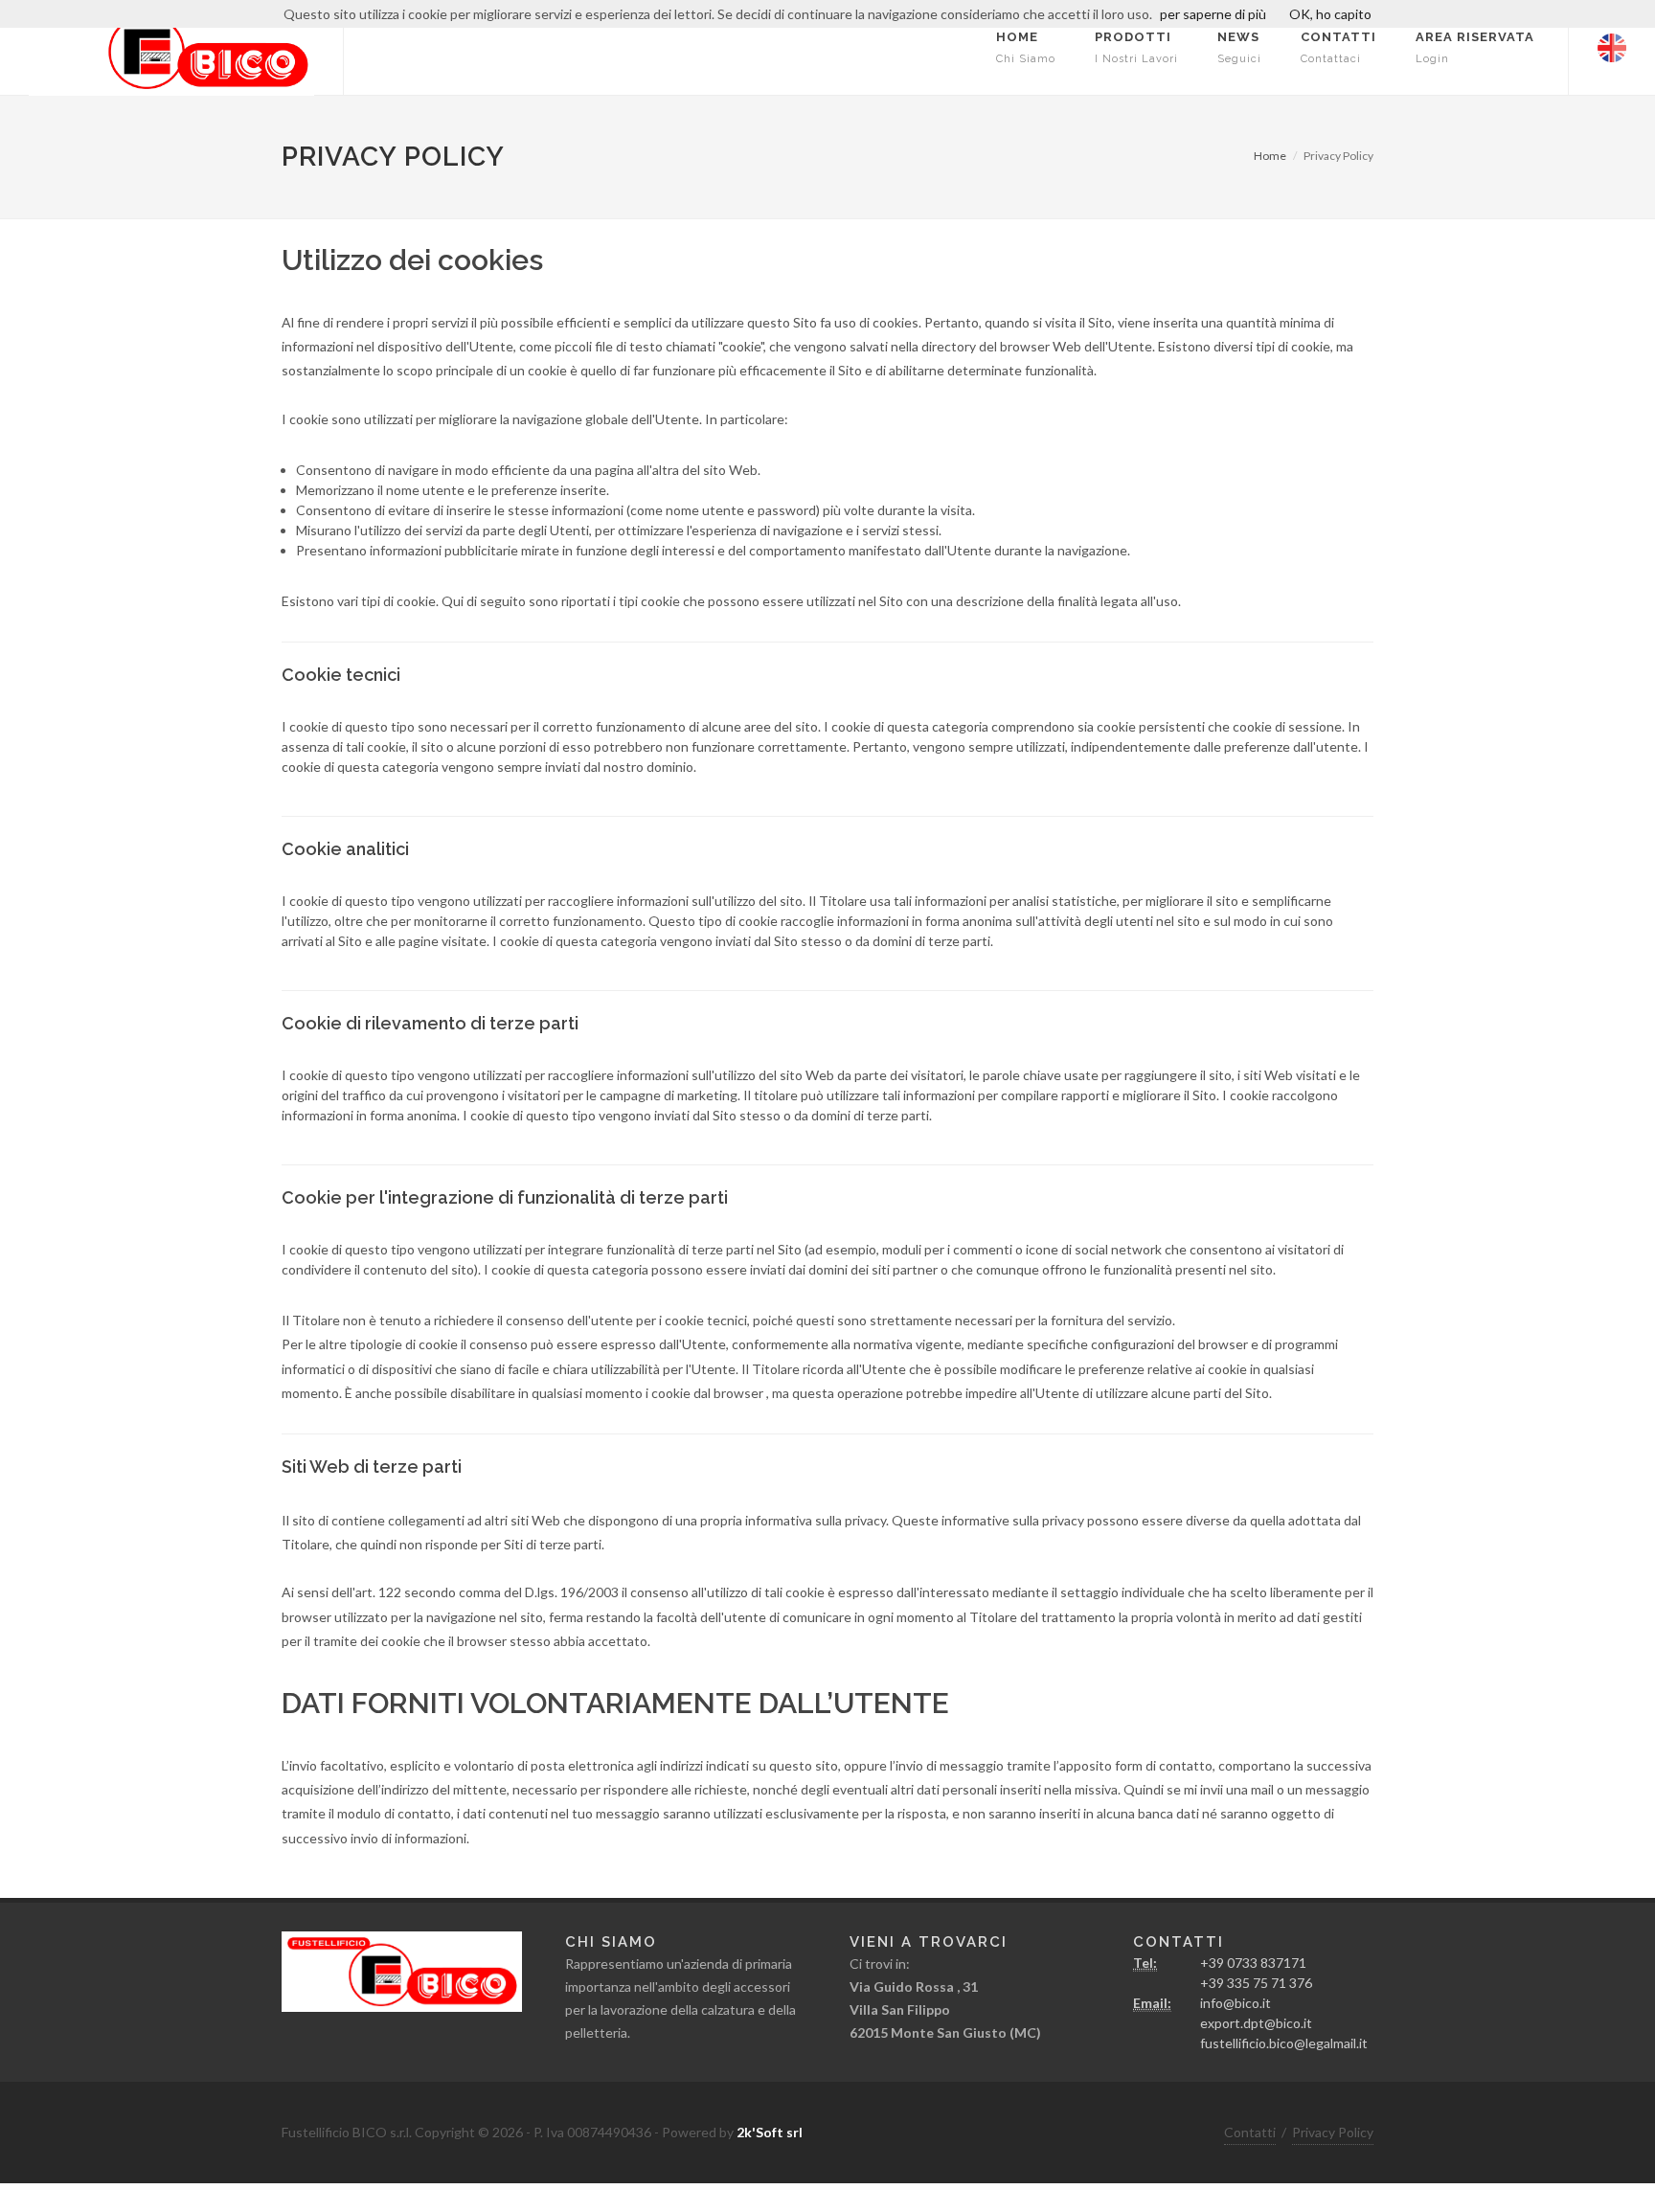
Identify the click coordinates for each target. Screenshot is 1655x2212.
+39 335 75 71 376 (1256, 1983)
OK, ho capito (1330, 14)
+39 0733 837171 (1253, 1963)
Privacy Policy (1333, 2132)
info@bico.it (1236, 2003)
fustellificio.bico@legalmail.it (1284, 2043)
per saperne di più (1213, 14)
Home (1270, 156)
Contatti (1250, 2132)
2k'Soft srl (770, 2132)
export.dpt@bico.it (1256, 2023)
